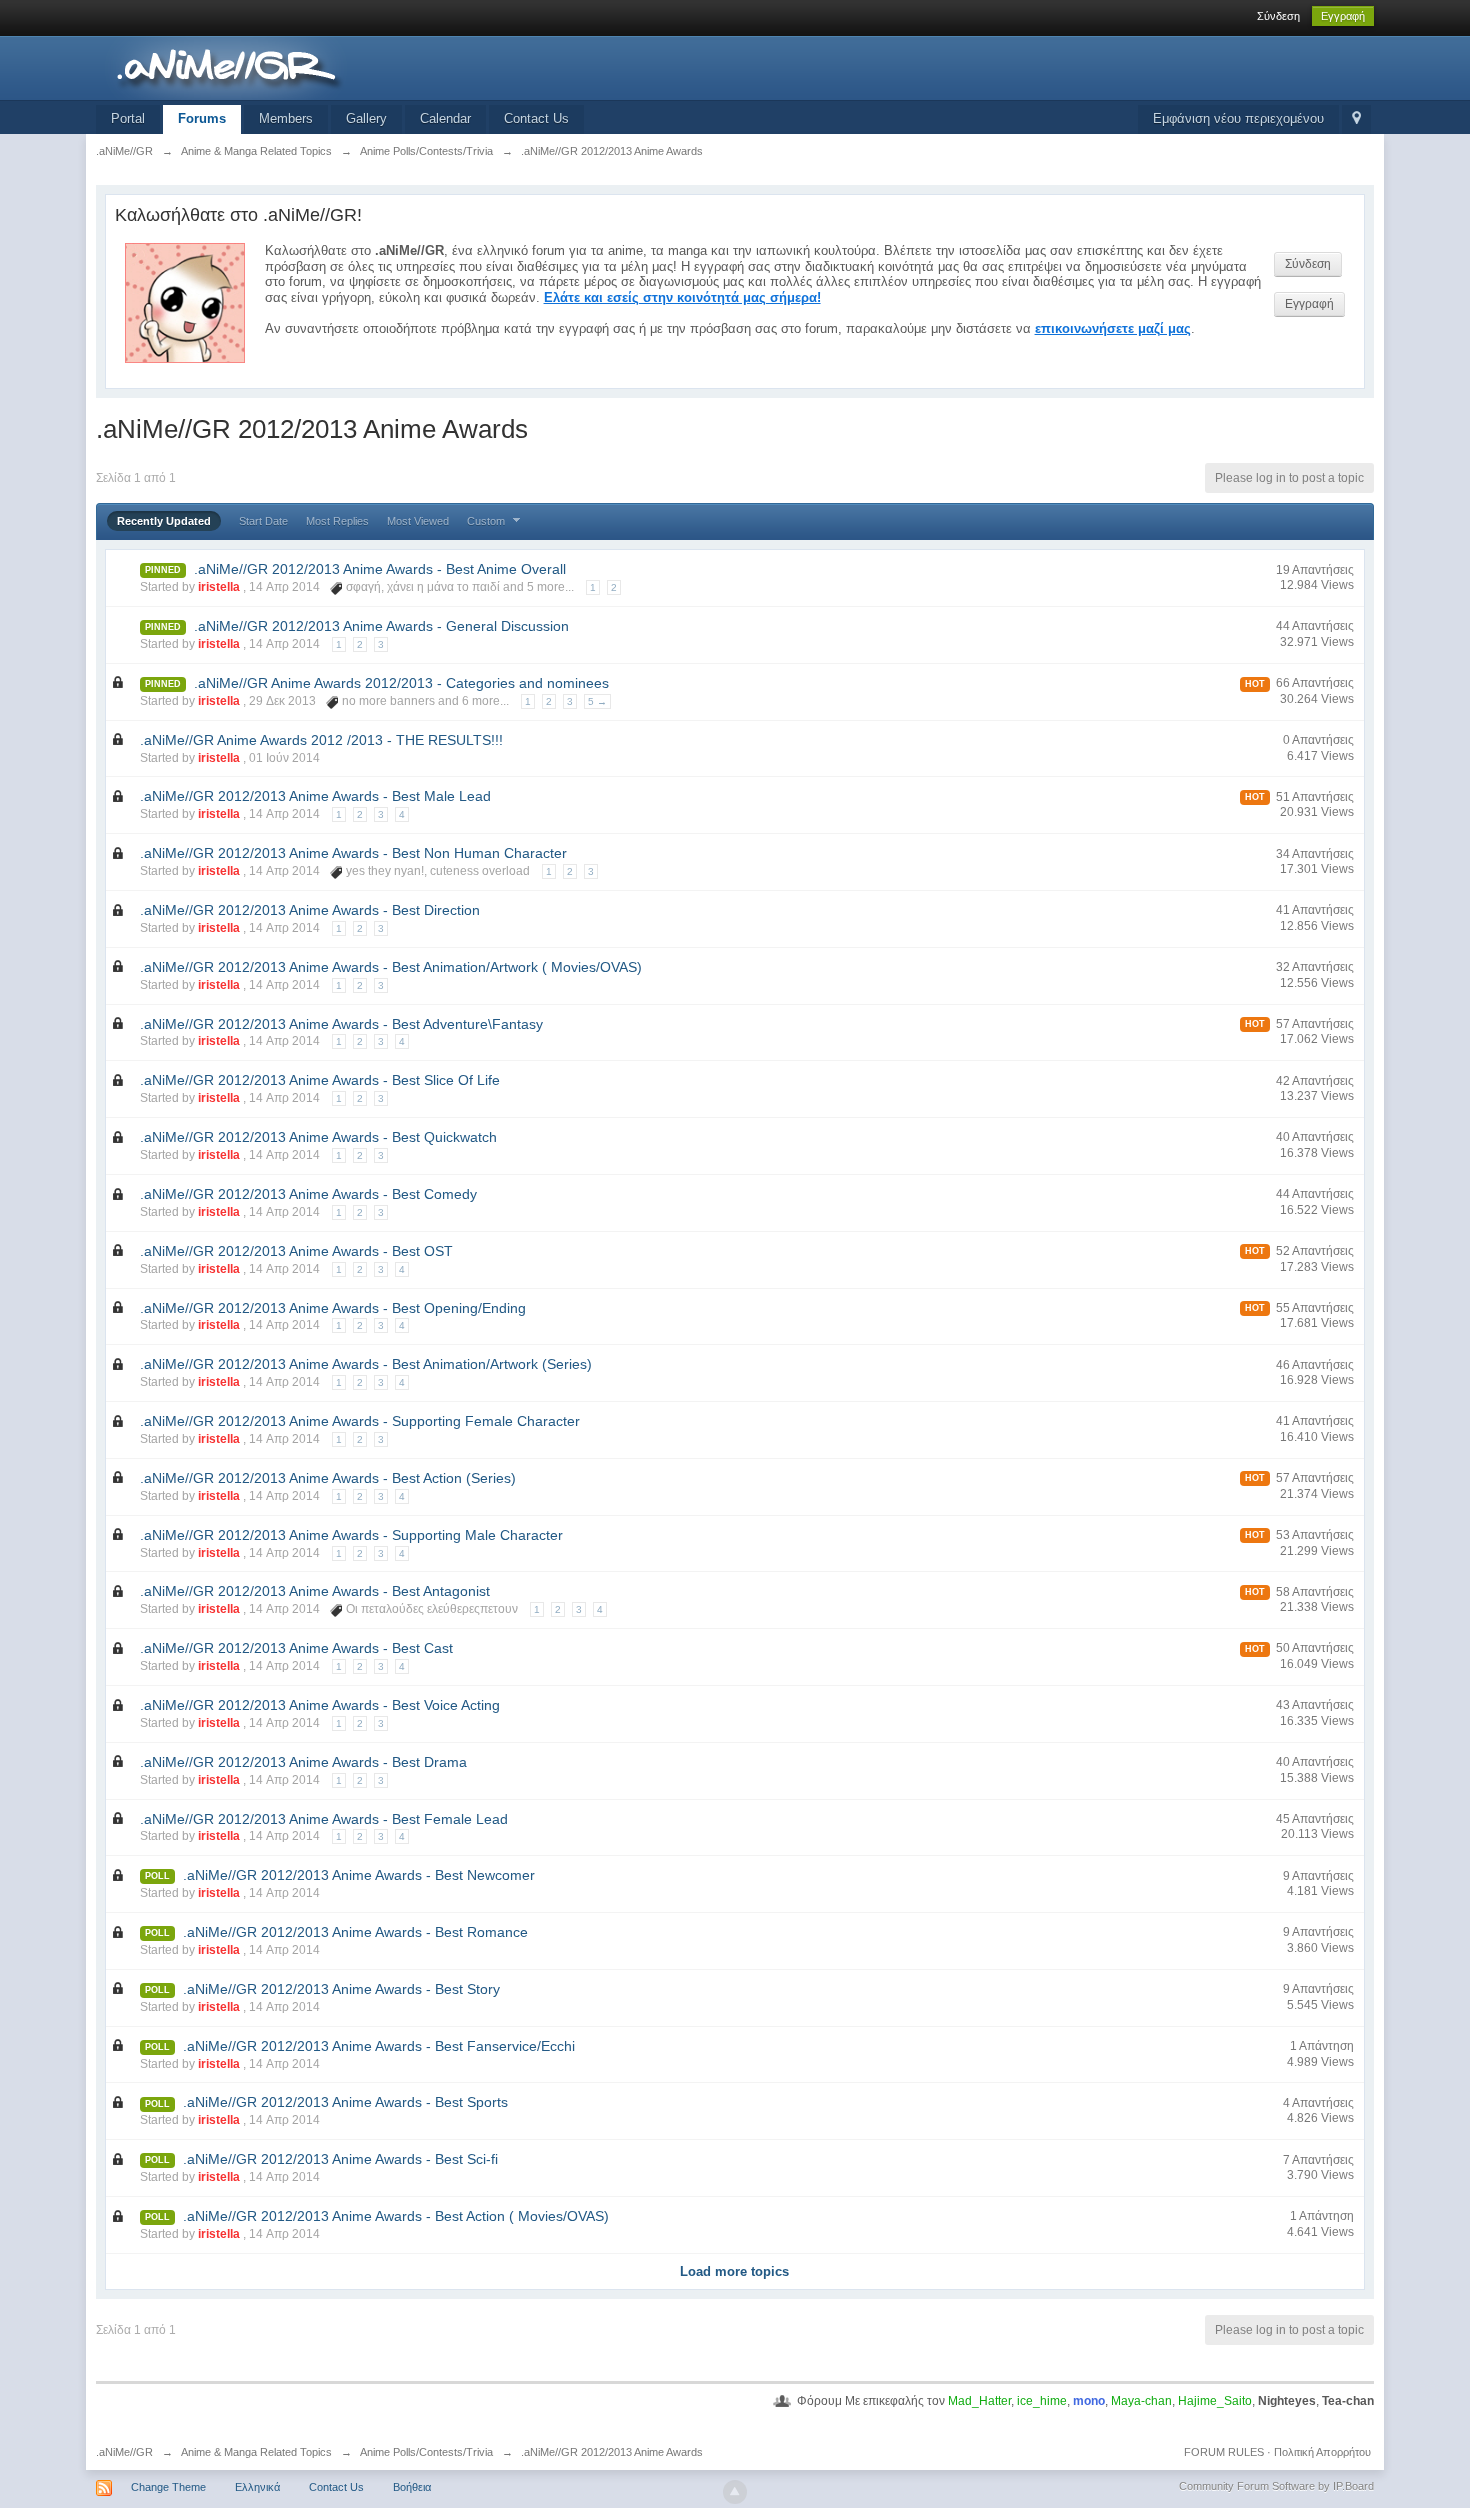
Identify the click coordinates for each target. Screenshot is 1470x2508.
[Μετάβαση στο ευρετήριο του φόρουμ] (275, 66)
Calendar (445, 118)
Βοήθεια (412, 2487)
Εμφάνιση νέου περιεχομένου (1238, 118)
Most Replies (337, 521)
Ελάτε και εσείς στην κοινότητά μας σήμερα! (682, 297)
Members (286, 118)
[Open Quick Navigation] (1356, 119)
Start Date (263, 521)
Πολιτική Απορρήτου (1322, 2452)
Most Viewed (418, 521)
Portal (128, 118)
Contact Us (536, 118)
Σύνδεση (1278, 16)
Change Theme (168, 2487)
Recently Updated (164, 521)
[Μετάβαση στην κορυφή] (735, 2492)
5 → (597, 701)
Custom (487, 521)
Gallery (366, 118)
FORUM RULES (1224, 2452)
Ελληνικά (257, 2487)
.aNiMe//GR (124, 2452)
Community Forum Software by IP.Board (1276, 2486)
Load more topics (734, 2271)
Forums (202, 118)
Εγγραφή (1343, 16)
